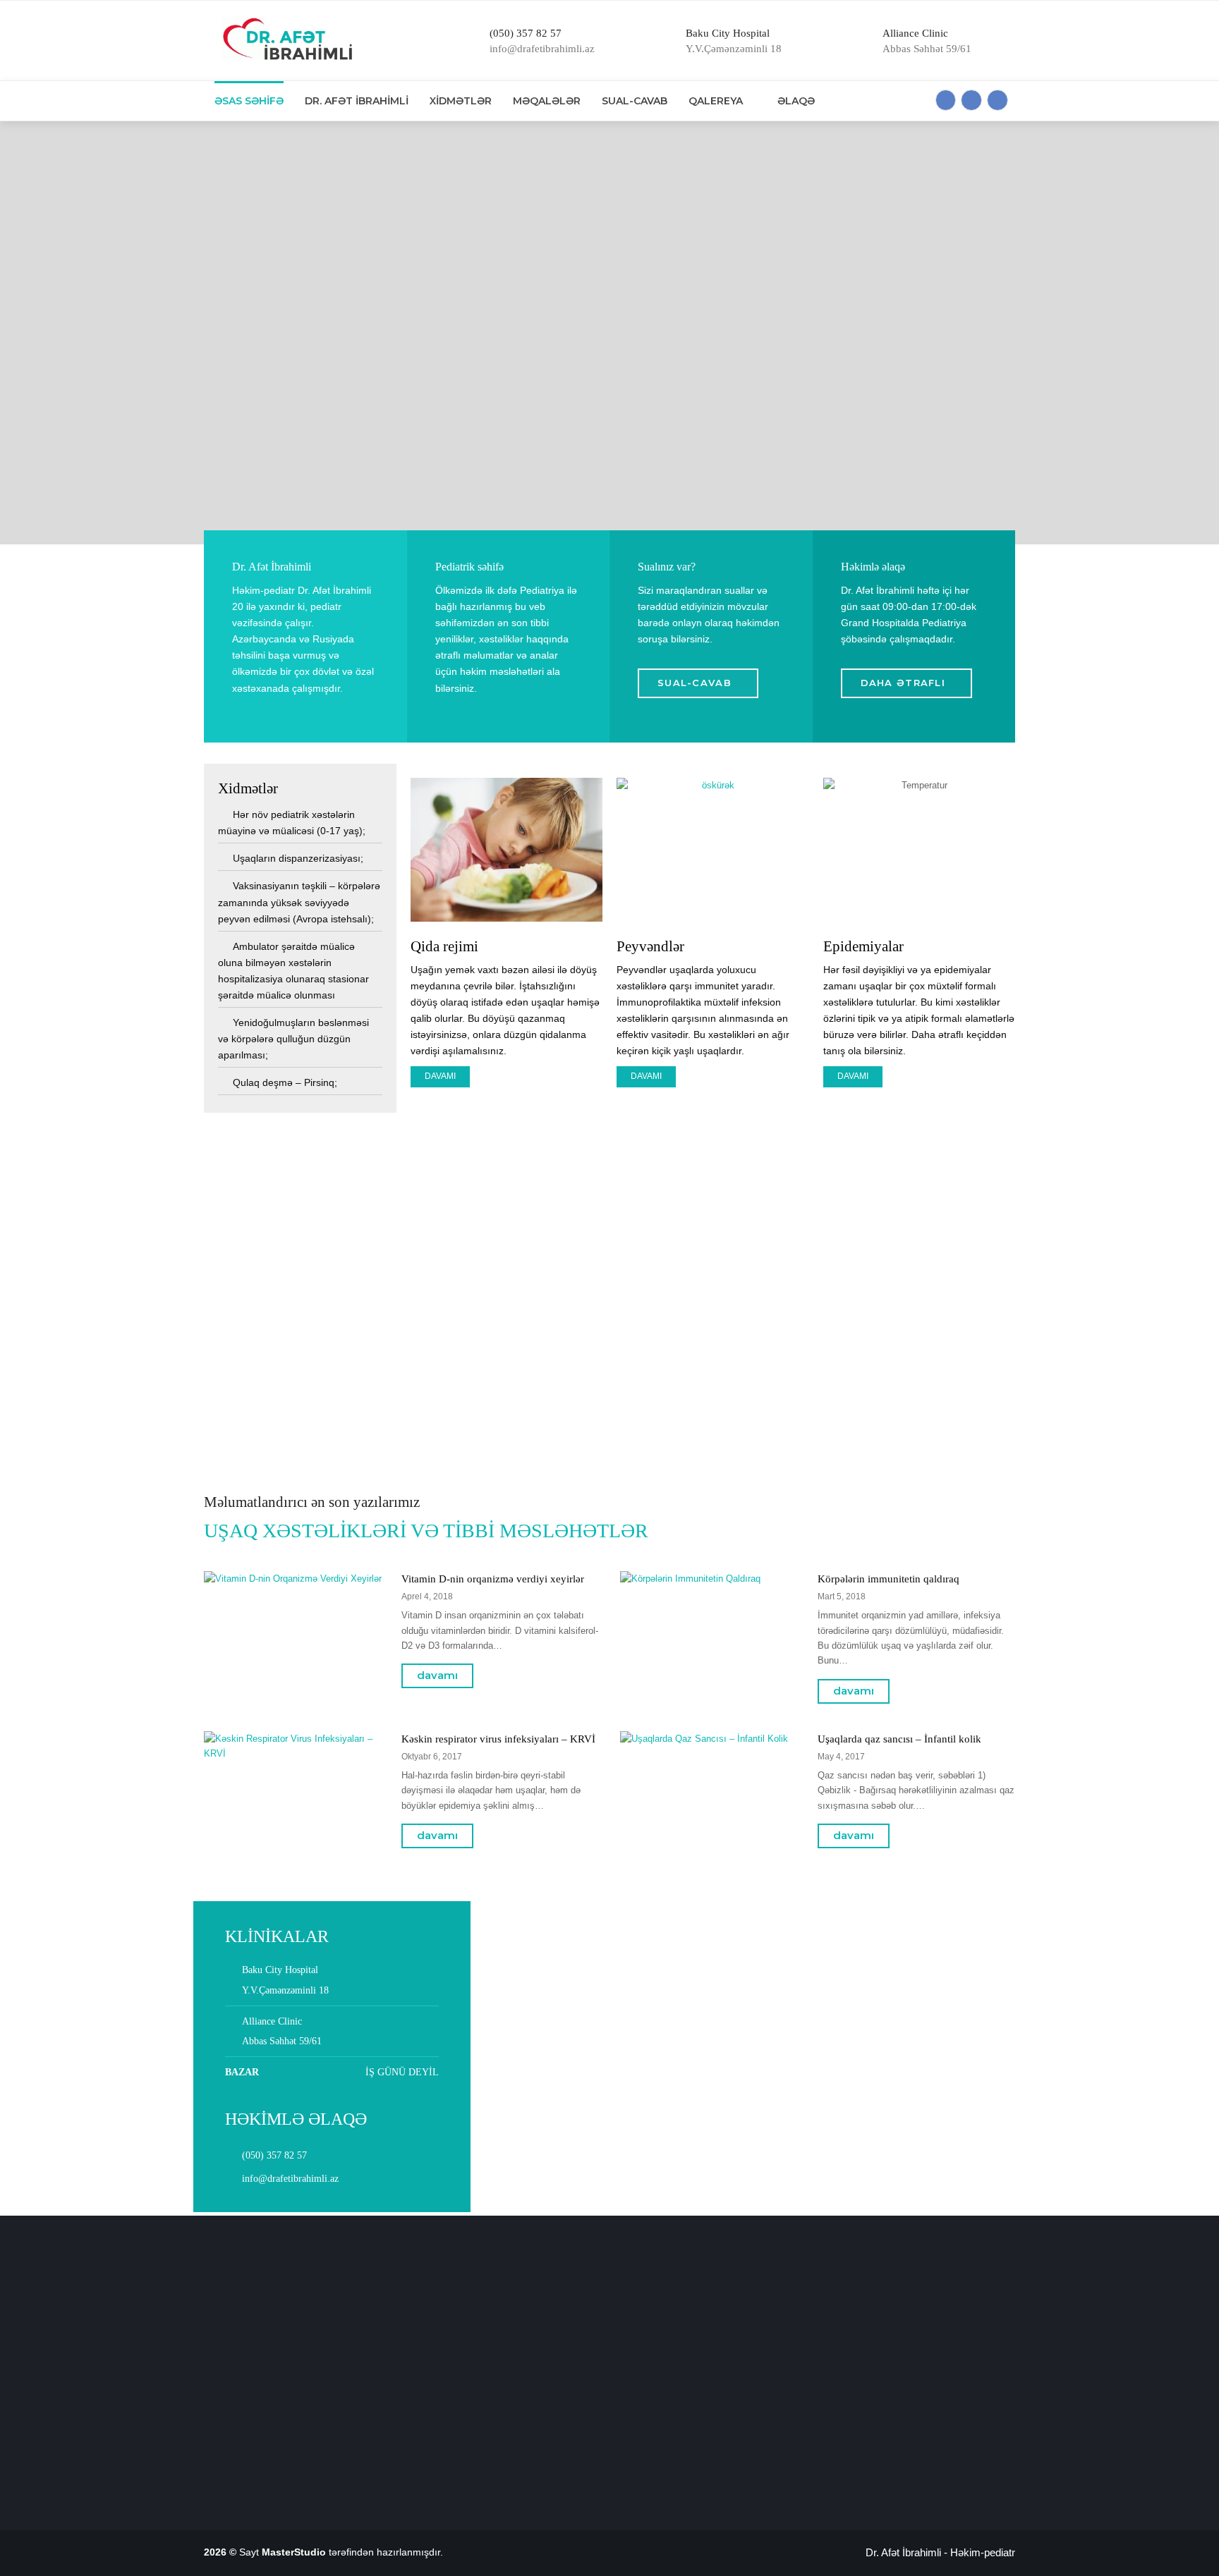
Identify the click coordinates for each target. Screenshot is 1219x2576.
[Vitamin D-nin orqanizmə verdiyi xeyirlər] (295, 1684)
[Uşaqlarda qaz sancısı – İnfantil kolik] (711, 1844)
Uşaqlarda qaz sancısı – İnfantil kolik (899, 1739)
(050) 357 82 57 (274, 2155)
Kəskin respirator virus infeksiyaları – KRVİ (498, 1739)
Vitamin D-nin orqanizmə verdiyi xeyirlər (493, 1579)
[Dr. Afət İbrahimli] (284, 41)
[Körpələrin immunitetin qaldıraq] (711, 1684)
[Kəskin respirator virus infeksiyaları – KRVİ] (295, 1844)
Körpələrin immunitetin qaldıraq (889, 1579)
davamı (437, 1675)
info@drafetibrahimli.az (290, 2179)
